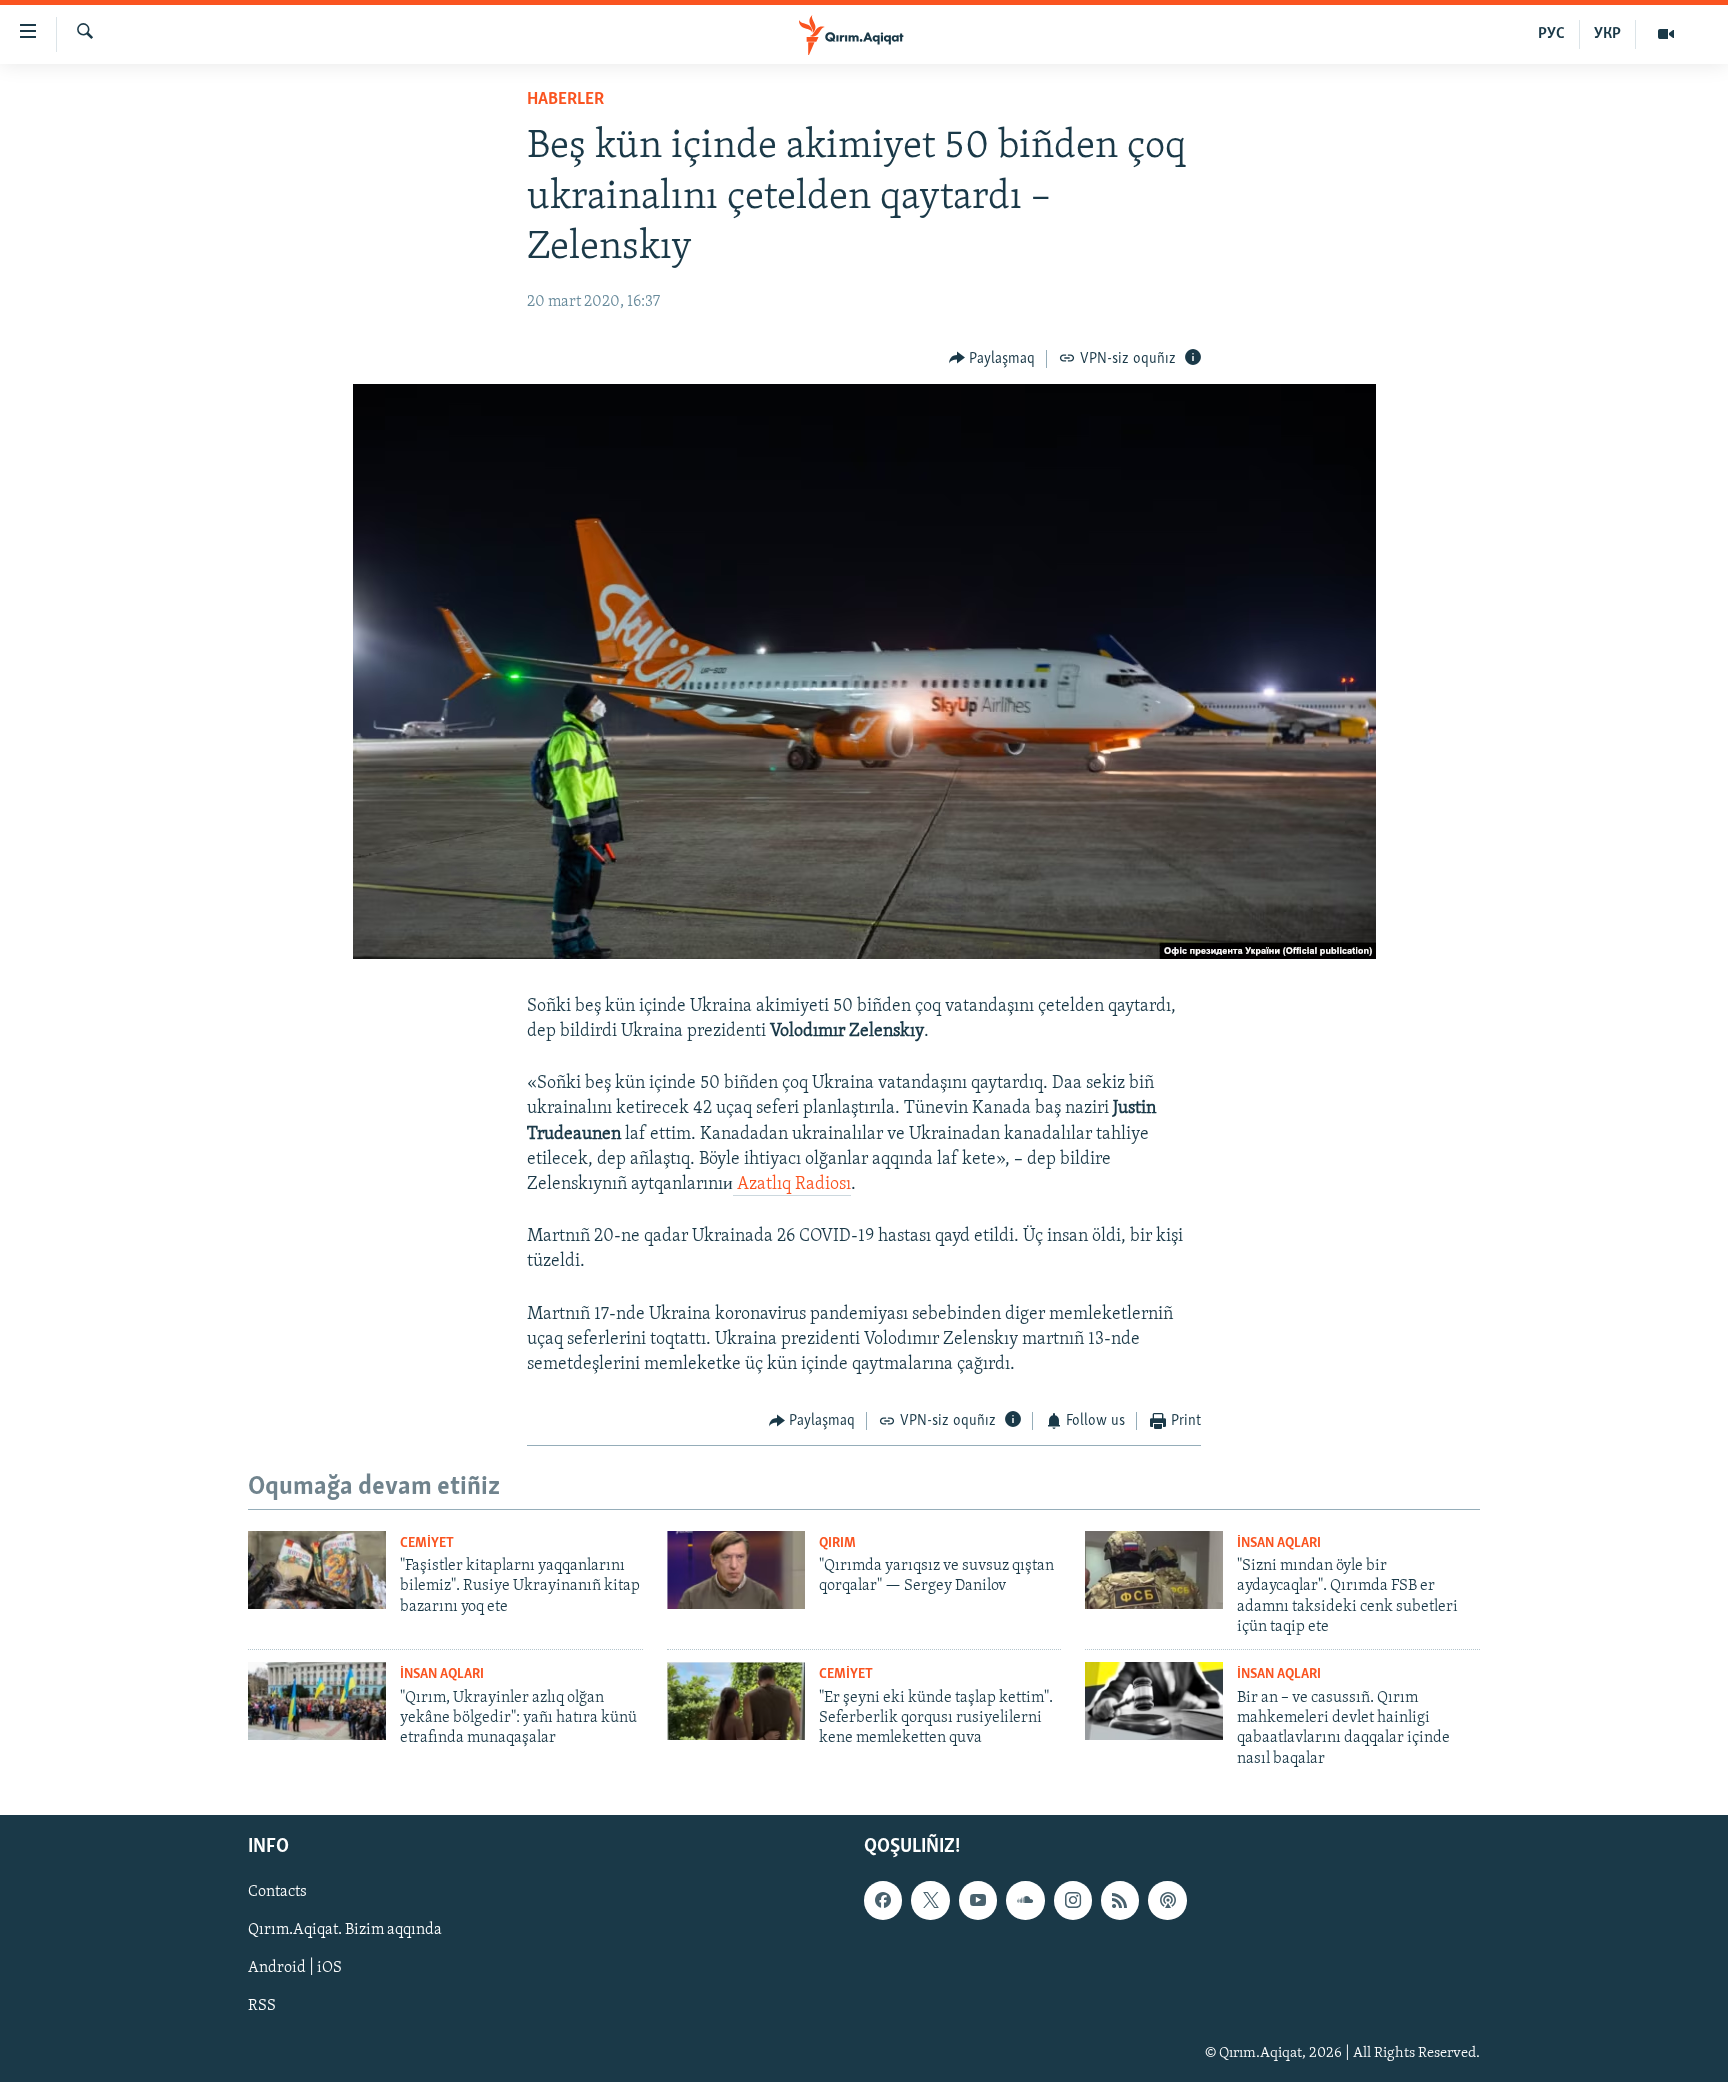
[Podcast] (1167, 1900)
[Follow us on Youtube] (978, 1900)
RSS (262, 2007)
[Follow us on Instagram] (1073, 1900)
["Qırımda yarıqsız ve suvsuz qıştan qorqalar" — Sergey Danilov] (736, 1570)
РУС (1551, 34)
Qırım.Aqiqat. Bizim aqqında (345, 1930)
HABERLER (565, 100)
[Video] (1666, 34)
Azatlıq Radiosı (792, 1185)
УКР (1607, 34)
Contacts (277, 1892)
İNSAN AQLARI (1279, 1543)
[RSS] (1120, 1900)
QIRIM (837, 1543)
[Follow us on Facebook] (883, 1900)
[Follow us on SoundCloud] (1025, 1900)
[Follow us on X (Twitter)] (930, 1900)
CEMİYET (427, 1543)
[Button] (992, 359)
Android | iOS (295, 1969)
